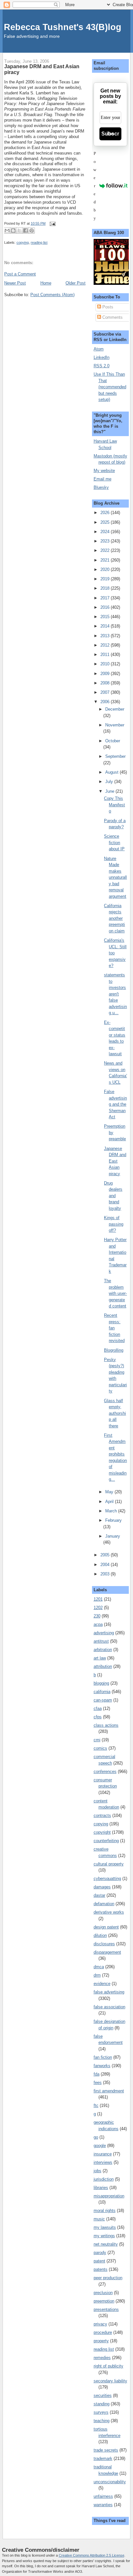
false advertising (109, 1992)
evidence (102, 1984)
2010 (106, 664)
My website (104, 471)
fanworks (102, 2066)
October (113, 741)
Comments (112, 317)
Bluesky (101, 487)
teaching (102, 2421)
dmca (99, 1967)
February (113, 1520)
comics (100, 1748)
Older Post (76, 283)
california (102, 1692)
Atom (99, 349)
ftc (96, 2105)
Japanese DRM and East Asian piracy (115, 1161)
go (96, 2137)
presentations (106, 2309)
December (115, 709)
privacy (100, 2324)
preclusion (103, 2293)
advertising (104, 1633)
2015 (106, 617)
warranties (103, 2505)
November (115, 725)
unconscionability (110, 2482)
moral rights (105, 2211)
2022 (106, 550)
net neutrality (106, 2244)
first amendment (109, 2091)
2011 (106, 655)
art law (100, 1658)
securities (103, 2395)
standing (102, 2404)
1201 (98, 1599)
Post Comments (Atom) (52, 295)
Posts (107, 307)
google (100, 2146)
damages (102, 1887)
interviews (103, 2162)
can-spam (103, 1700)
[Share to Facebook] (26, 231)
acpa (98, 1624)
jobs (97, 2171)
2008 (106, 683)
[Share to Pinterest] (32, 231)
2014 (106, 626)
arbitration (103, 1650)
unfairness (103, 2496)
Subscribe (110, 134)
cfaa (98, 1708)
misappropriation (109, 2196)
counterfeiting (106, 1841)
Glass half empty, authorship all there (115, 1413)
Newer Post (15, 283)
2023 (106, 541)
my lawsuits (105, 2227)
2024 (106, 532)
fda (97, 2074)
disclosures (104, 1944)
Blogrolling (114, 1350)
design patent (106, 1927)
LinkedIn (102, 357)
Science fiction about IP (114, 843)
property (101, 2341)
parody (100, 2253)
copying (23, 242)
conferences (105, 1771)
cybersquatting (107, 1878)
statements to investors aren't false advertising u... (115, 994)
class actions (106, 1725)
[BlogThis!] (13, 231)
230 (97, 1616)
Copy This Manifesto (114, 805)
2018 (106, 588)
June (110, 791)
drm (97, 1975)
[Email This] (7, 231)
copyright (102, 1832)
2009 (106, 674)
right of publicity (108, 2366)
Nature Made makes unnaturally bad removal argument (115, 877)
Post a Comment (20, 274)
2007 (106, 692)
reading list (39, 242)
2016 (106, 607)
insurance (103, 2154)
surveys (101, 2412)
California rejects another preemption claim (114, 918)
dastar (99, 1895)
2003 (106, 1574)
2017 (106, 598)
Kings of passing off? (114, 1224)
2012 (106, 645)
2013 (106, 636)
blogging (101, 1683)
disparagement (107, 1952)
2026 (106, 513)
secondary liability (110, 2381)
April (110, 1502)
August (113, 772)
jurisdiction (104, 2179)
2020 (106, 569)
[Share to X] (19, 231)
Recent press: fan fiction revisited (114, 1328)
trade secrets (106, 2450)
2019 (106, 579)
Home (46, 283)
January (113, 1536)
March (112, 1511)
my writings (104, 2236)
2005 (106, 1555)
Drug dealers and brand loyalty (113, 1196)
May (110, 1492)
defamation (104, 1904)
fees (98, 2082)
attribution (103, 1666)
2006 (106, 702)
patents (101, 2269)
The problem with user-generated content (115, 1293)
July (110, 782)
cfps (98, 1717)
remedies (102, 2358)
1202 (98, 1608)
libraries (101, 2188)
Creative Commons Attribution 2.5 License (92, 2555)
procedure (103, 2332)
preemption (104, 2301)
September (115, 756)
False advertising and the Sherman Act (115, 1104)
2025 (106, 522)
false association (109, 2007)
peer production (108, 2278)
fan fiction (103, 2057)
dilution (100, 1935)
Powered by (95, 186)
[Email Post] (52, 223)
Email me (102, 479)
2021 (106, 560)
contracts (102, 1815)
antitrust (101, 1641)
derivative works (109, 1912)
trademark (103, 2458)
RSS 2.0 (102, 366)
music (99, 2219)
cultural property (109, 1864)
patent (99, 2261)
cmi (97, 1740)
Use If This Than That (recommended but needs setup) (110, 387)
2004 (106, 1565)
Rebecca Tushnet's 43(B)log (63, 27)
